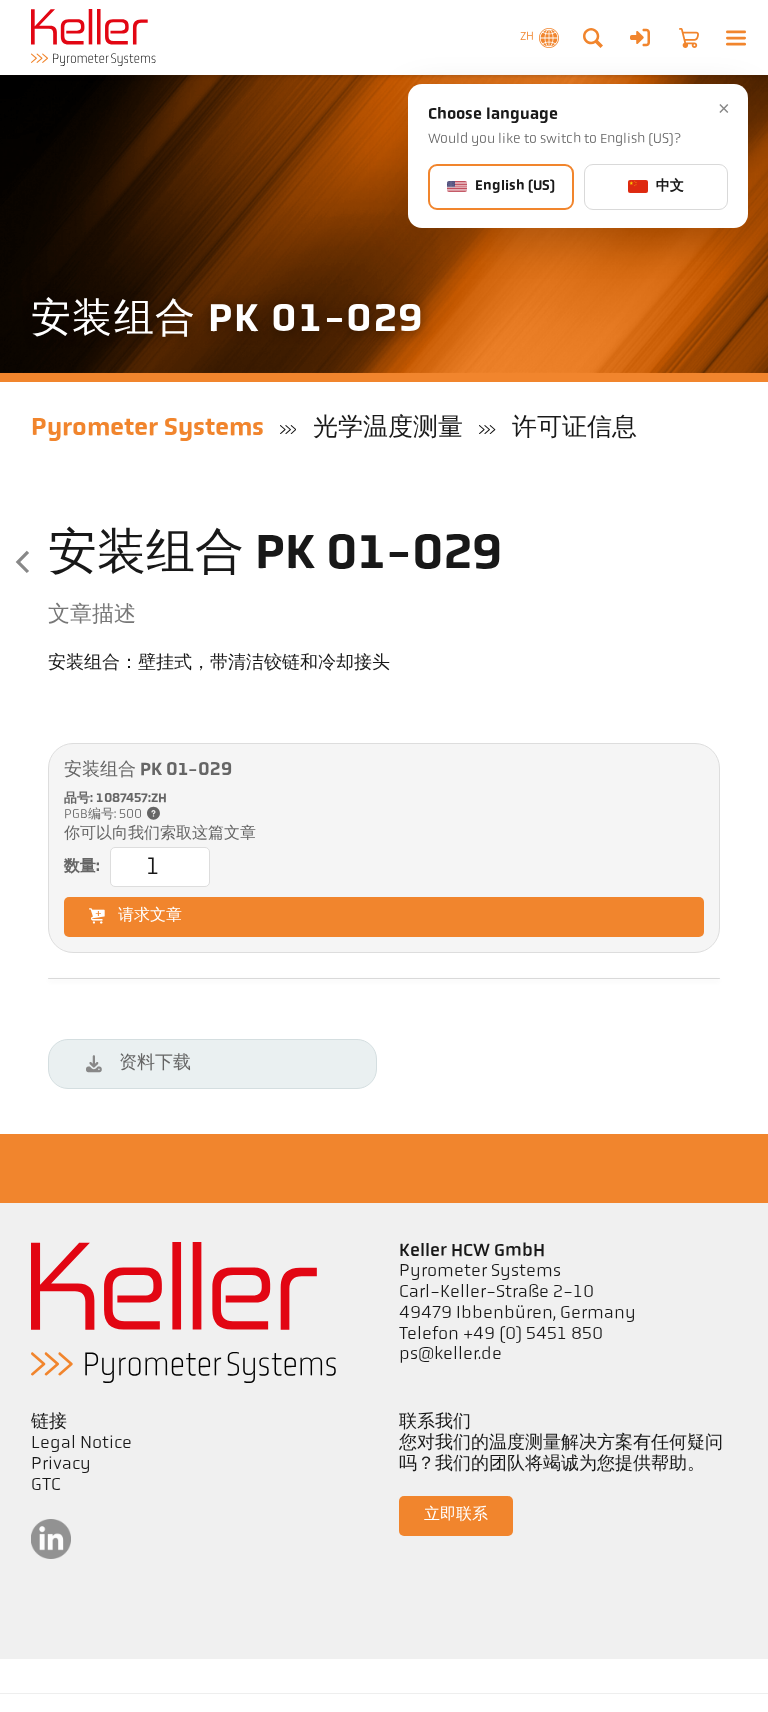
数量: (82, 867)
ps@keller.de (450, 1355)
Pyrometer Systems (147, 428)
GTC (46, 1486)
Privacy (61, 1465)
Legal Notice (81, 1444)
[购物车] (689, 38)
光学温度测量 (388, 428)
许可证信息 (574, 428)
